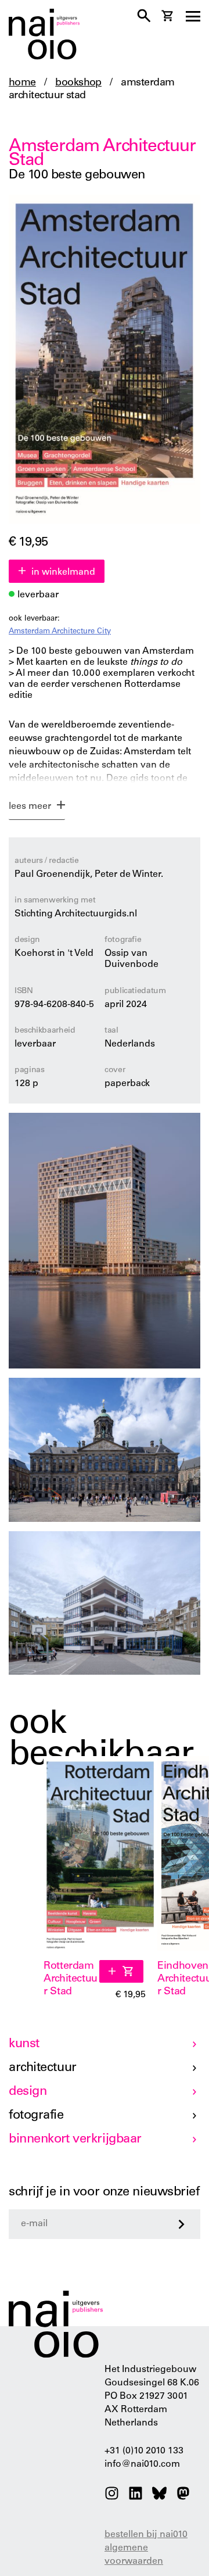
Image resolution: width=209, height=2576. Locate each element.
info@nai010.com (142, 2464)
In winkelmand (63, 572)
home (22, 83)
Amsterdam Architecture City (60, 632)
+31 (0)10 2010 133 (144, 2451)
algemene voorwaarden (134, 2555)
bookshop (78, 83)
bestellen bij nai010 (146, 2535)
